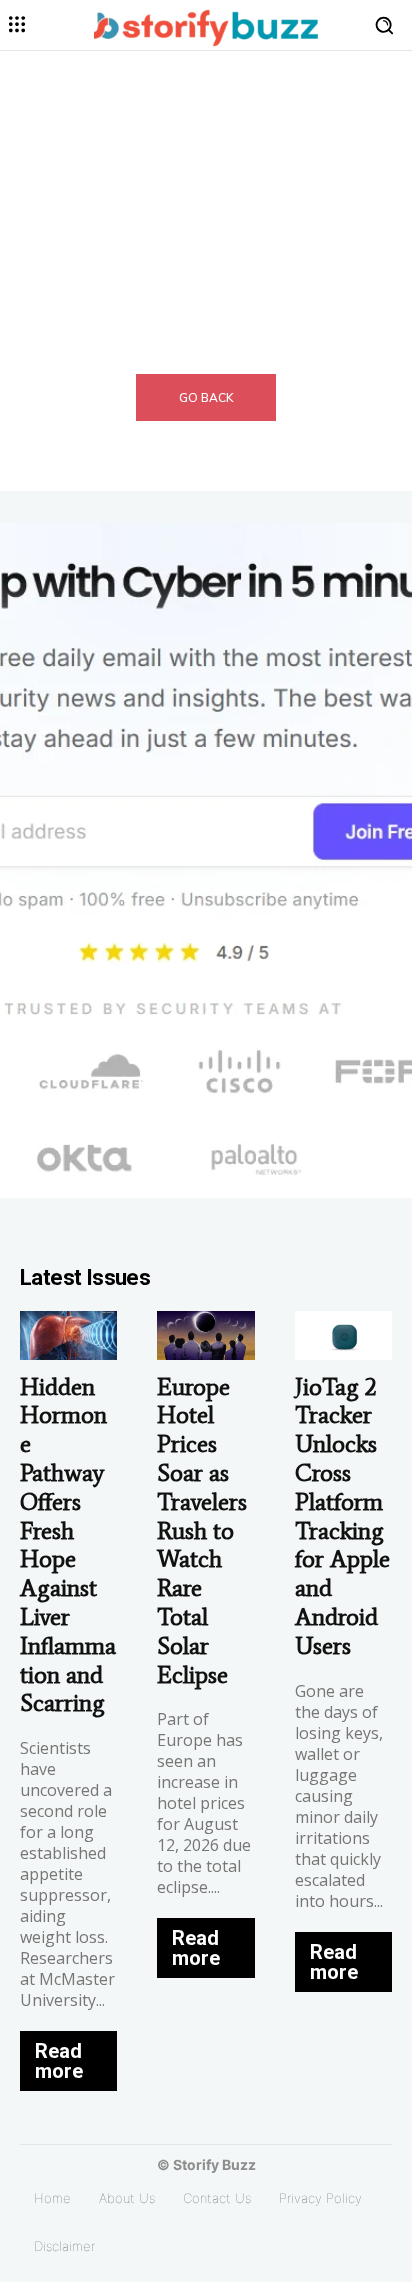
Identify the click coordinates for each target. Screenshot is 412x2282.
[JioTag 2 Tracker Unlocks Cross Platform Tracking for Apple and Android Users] (343, 1335)
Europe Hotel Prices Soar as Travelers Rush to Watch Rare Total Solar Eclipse (202, 1530)
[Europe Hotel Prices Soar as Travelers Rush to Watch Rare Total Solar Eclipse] (205, 1335)
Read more (59, 2061)
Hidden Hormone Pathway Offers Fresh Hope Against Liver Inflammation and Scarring (68, 1545)
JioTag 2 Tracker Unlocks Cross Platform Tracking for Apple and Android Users (342, 1516)
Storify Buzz (214, 2164)
